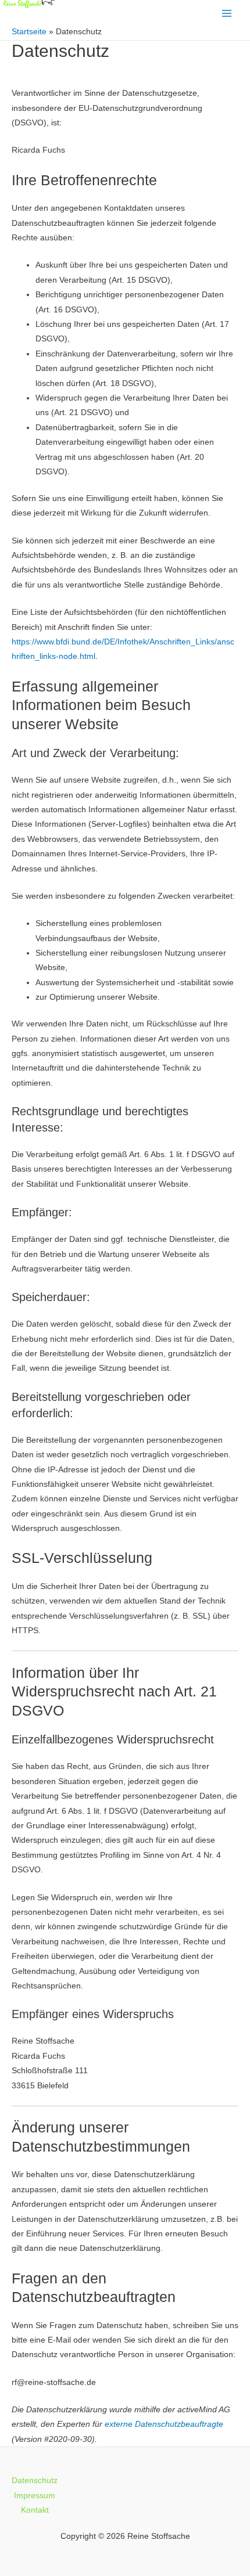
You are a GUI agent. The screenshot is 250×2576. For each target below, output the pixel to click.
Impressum (35, 2496)
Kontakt (35, 2510)
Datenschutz (35, 2480)
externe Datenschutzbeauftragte (164, 2424)
